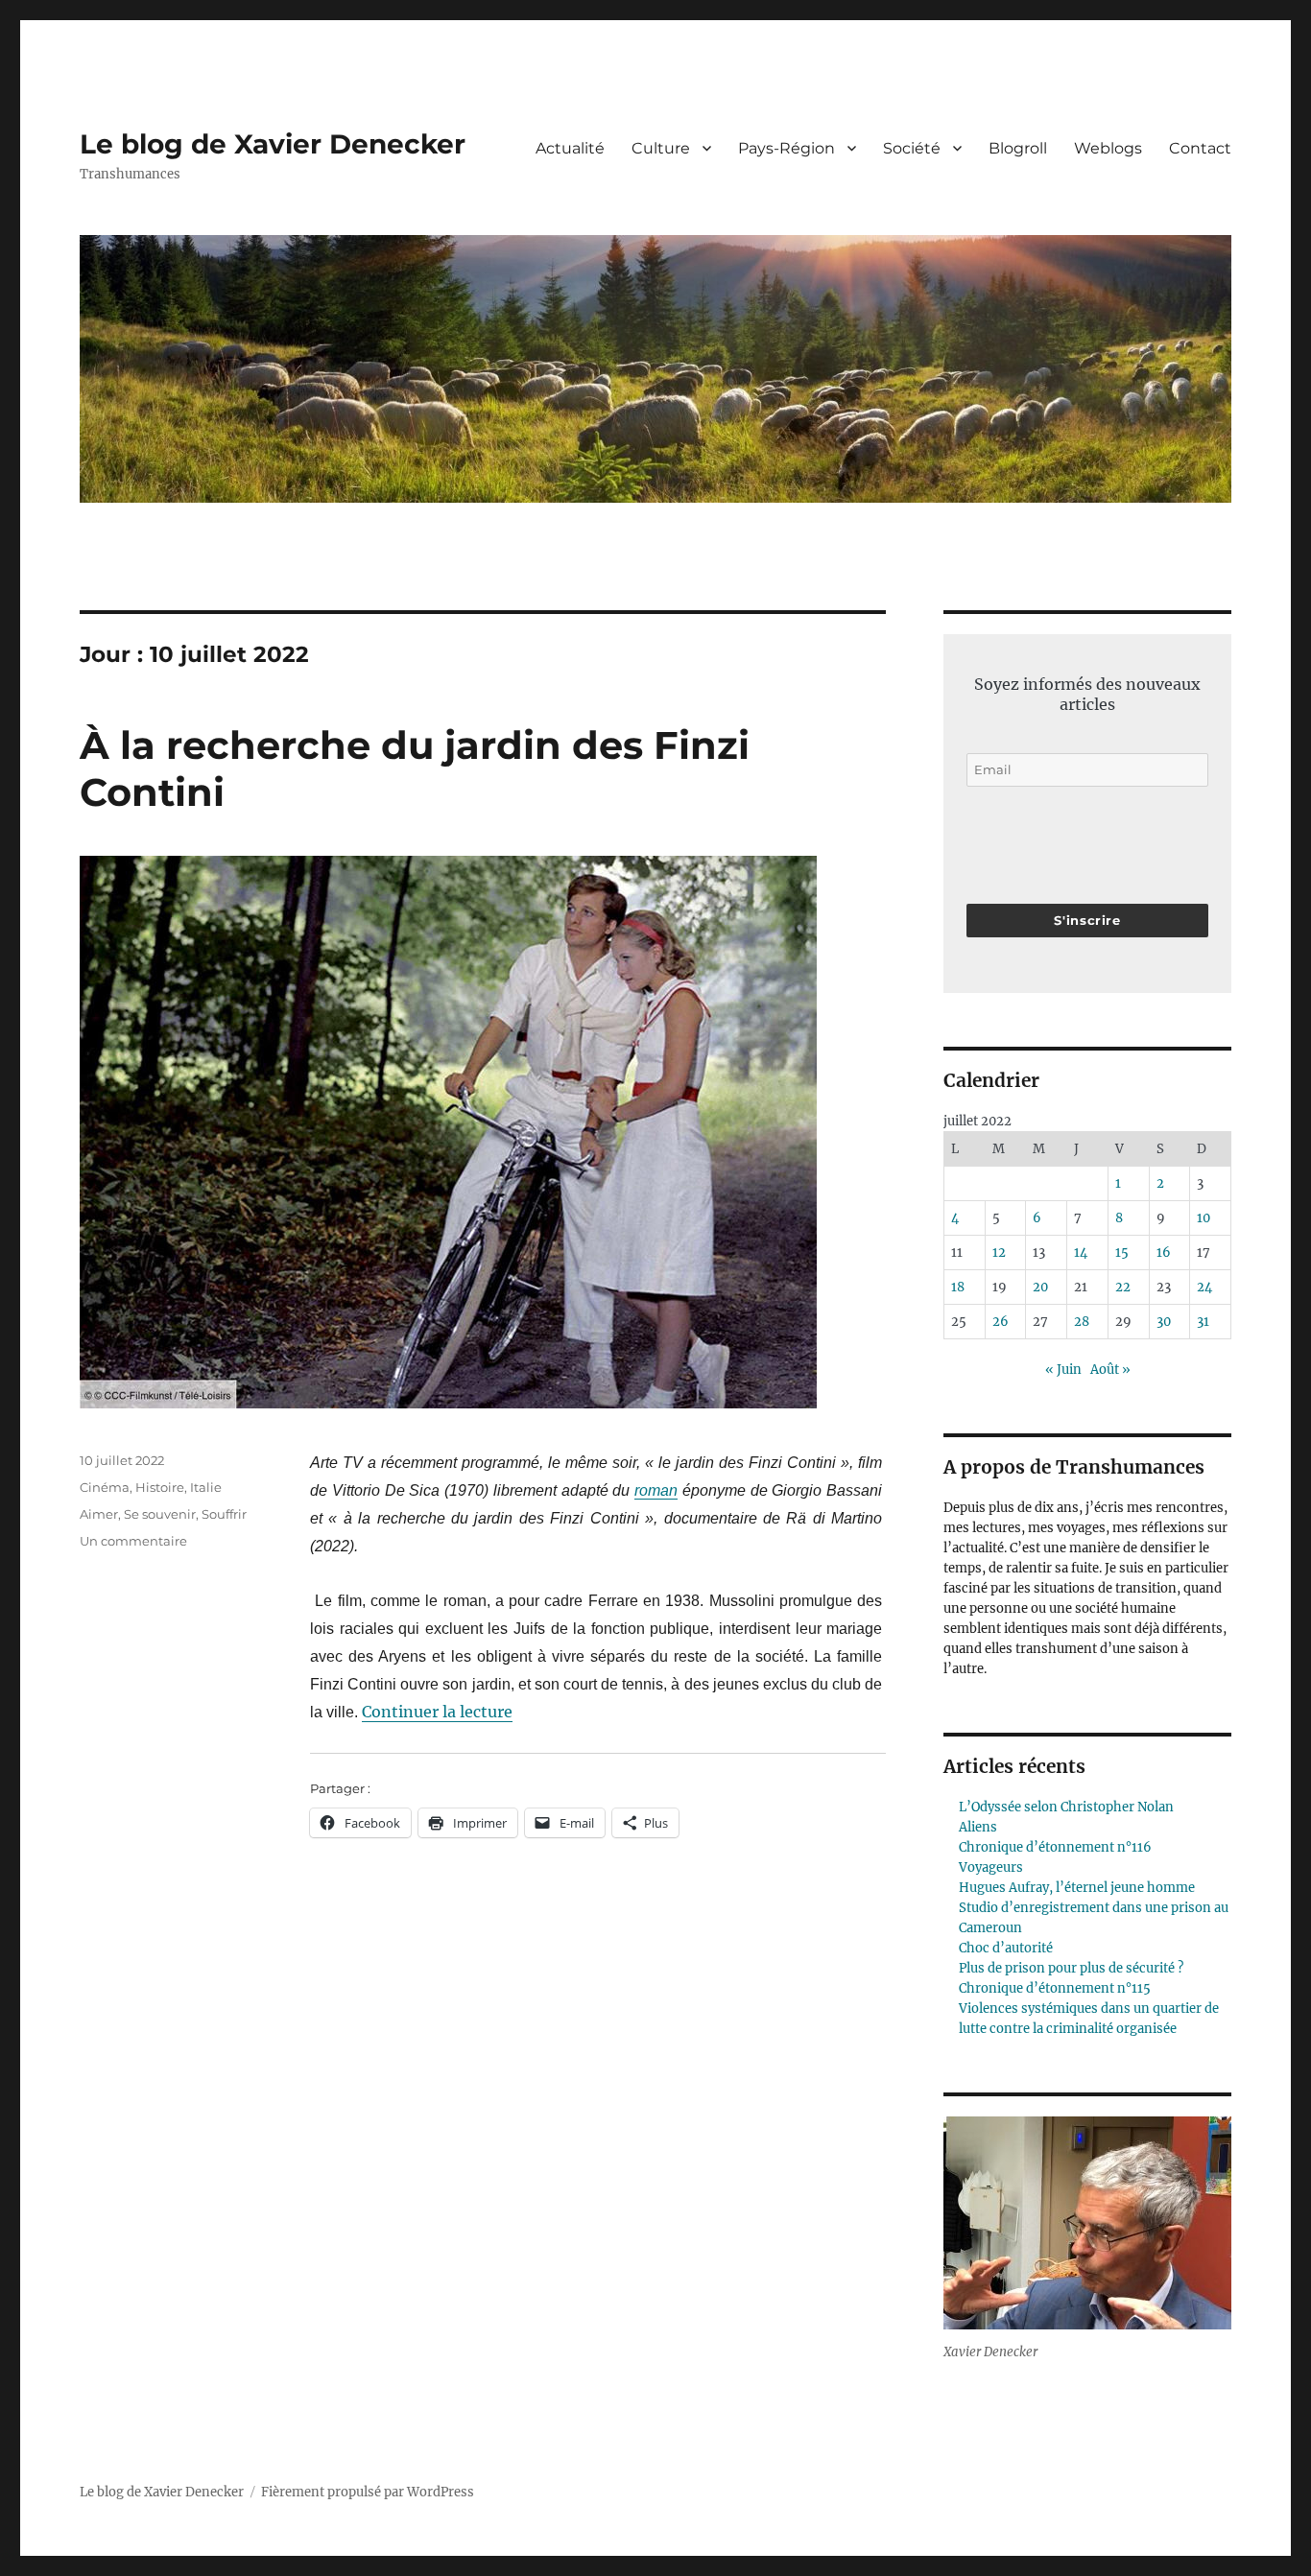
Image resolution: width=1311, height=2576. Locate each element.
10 (1204, 1218)
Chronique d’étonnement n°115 (1055, 1988)
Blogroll (1018, 148)
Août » (1110, 1370)
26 (1001, 1322)
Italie (206, 1487)
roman (656, 1490)
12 (999, 1253)
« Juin (1063, 1370)
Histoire (160, 1487)
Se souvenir (160, 1514)
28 (1082, 1322)
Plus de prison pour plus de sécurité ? (1071, 1968)
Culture (661, 148)
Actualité (570, 148)
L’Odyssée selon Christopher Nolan (1066, 1807)
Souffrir (224, 1514)
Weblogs (1108, 148)
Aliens (978, 1827)
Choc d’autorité (1006, 1948)
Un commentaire (133, 1541)
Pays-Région (787, 148)
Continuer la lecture (437, 1712)
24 (1204, 1287)
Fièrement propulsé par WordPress (368, 2492)
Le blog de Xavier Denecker (273, 144)
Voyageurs (991, 1867)
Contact (1200, 148)
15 (1122, 1253)
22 (1123, 1287)
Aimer (99, 1514)
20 (1040, 1287)
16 (1164, 1253)
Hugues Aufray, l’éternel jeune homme (1077, 1888)
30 (1164, 1322)
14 (1081, 1253)
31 (1203, 1322)
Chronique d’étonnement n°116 (1055, 1847)
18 (958, 1287)
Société (912, 148)
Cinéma (105, 1487)
